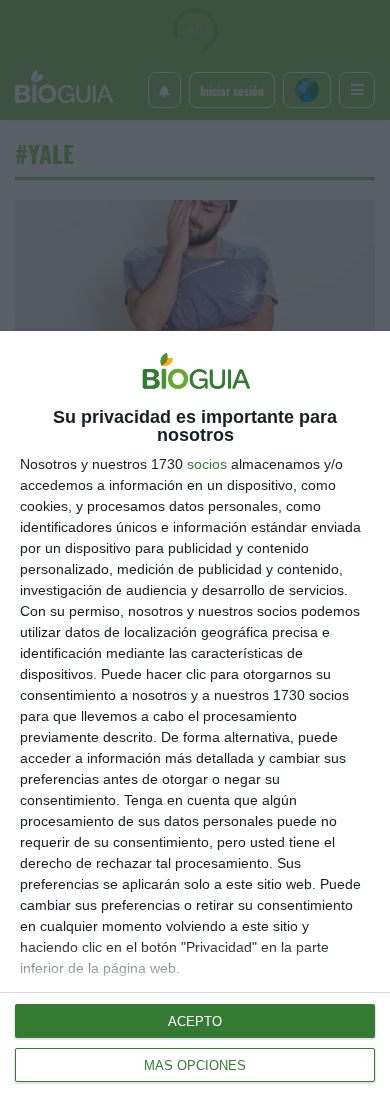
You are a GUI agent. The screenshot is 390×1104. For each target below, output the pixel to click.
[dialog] (195, 717)
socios (207, 464)
